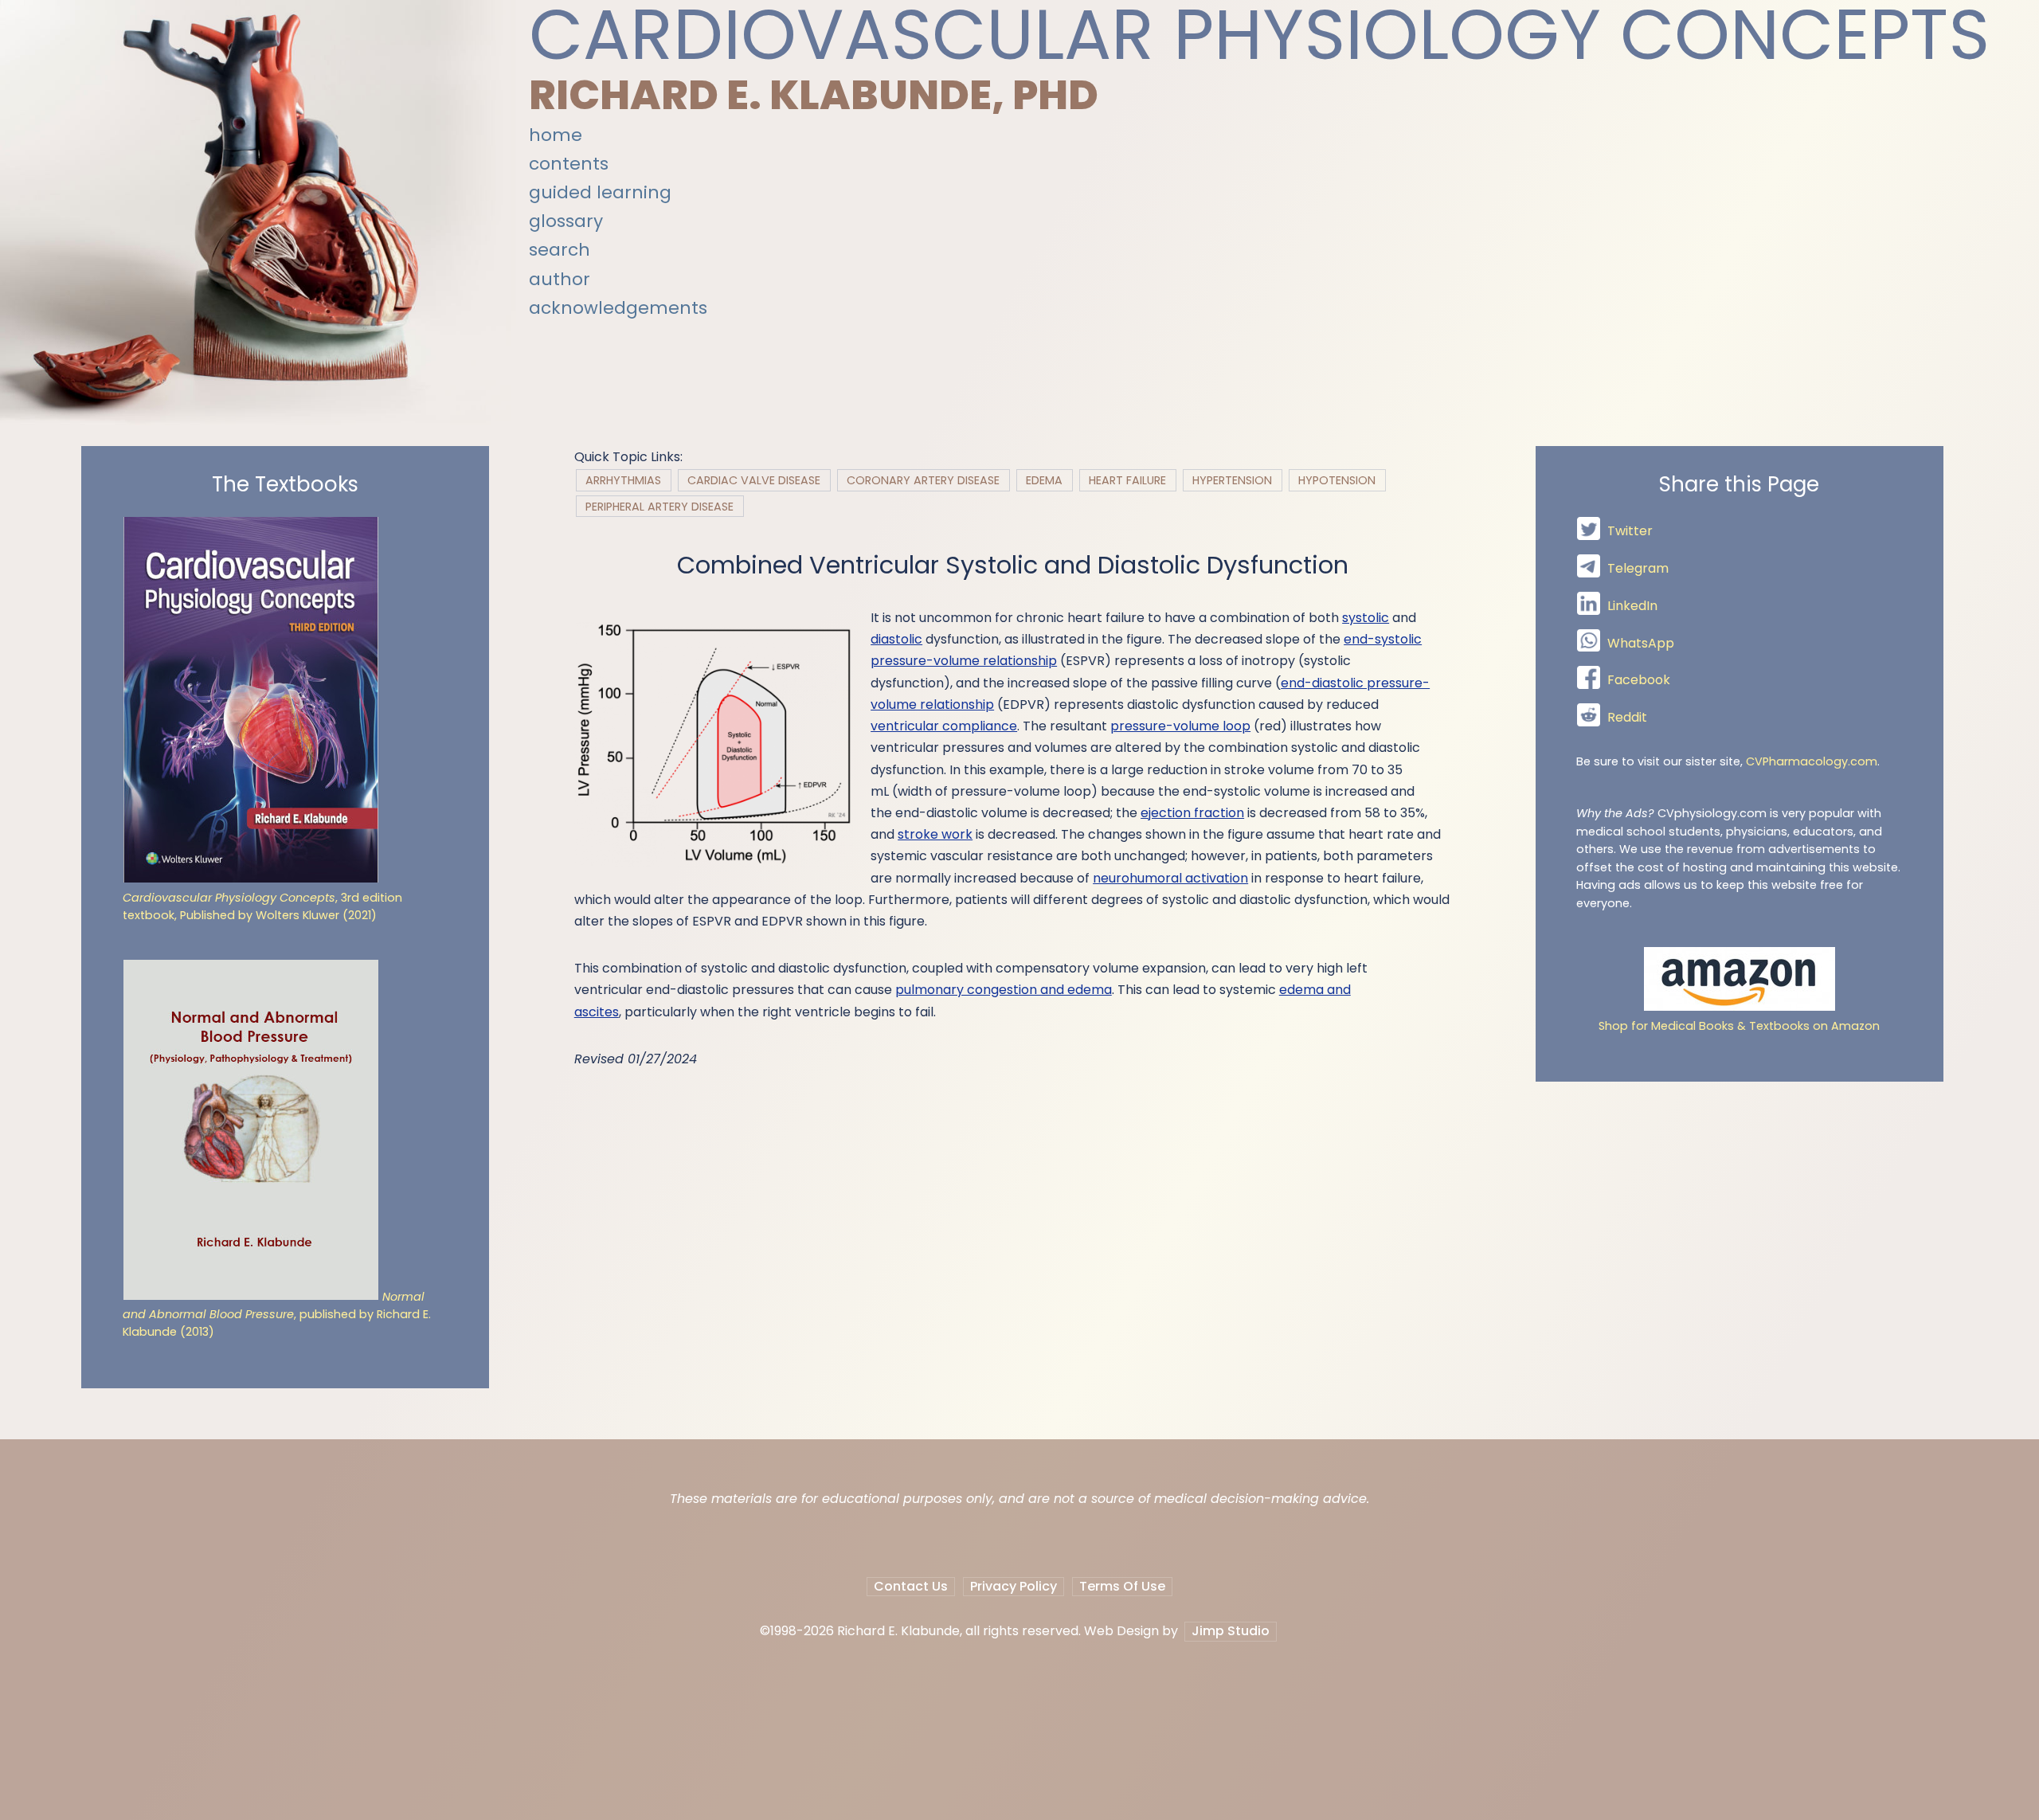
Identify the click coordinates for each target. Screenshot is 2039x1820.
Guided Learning (600, 192)
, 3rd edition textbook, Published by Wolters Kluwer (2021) (262, 906)
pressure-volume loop (1180, 726)
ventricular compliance (944, 726)
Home (556, 135)
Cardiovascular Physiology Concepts (1259, 35)
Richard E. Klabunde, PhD (814, 95)
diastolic (896, 639)
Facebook (1639, 681)
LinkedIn (1632, 606)
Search (560, 250)
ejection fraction (1192, 813)
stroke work (935, 834)
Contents (569, 164)
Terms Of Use (1122, 1586)
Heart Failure (1127, 480)
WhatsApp (1641, 643)
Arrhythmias (623, 480)
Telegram (1638, 568)
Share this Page (1739, 485)
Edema (1044, 480)
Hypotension (1337, 480)
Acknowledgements (618, 308)
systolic (1366, 618)
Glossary (566, 221)
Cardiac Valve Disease (754, 480)
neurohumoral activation (1170, 878)
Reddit (1627, 717)
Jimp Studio (1231, 1631)
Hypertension (1232, 480)
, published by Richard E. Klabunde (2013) (277, 1315)
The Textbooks (285, 485)
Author (560, 279)
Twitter (1630, 532)
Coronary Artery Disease (923, 480)
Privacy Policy (1014, 1586)
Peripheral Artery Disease (659, 506)
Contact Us (911, 1586)
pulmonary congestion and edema (1004, 990)
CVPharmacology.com (1812, 761)
